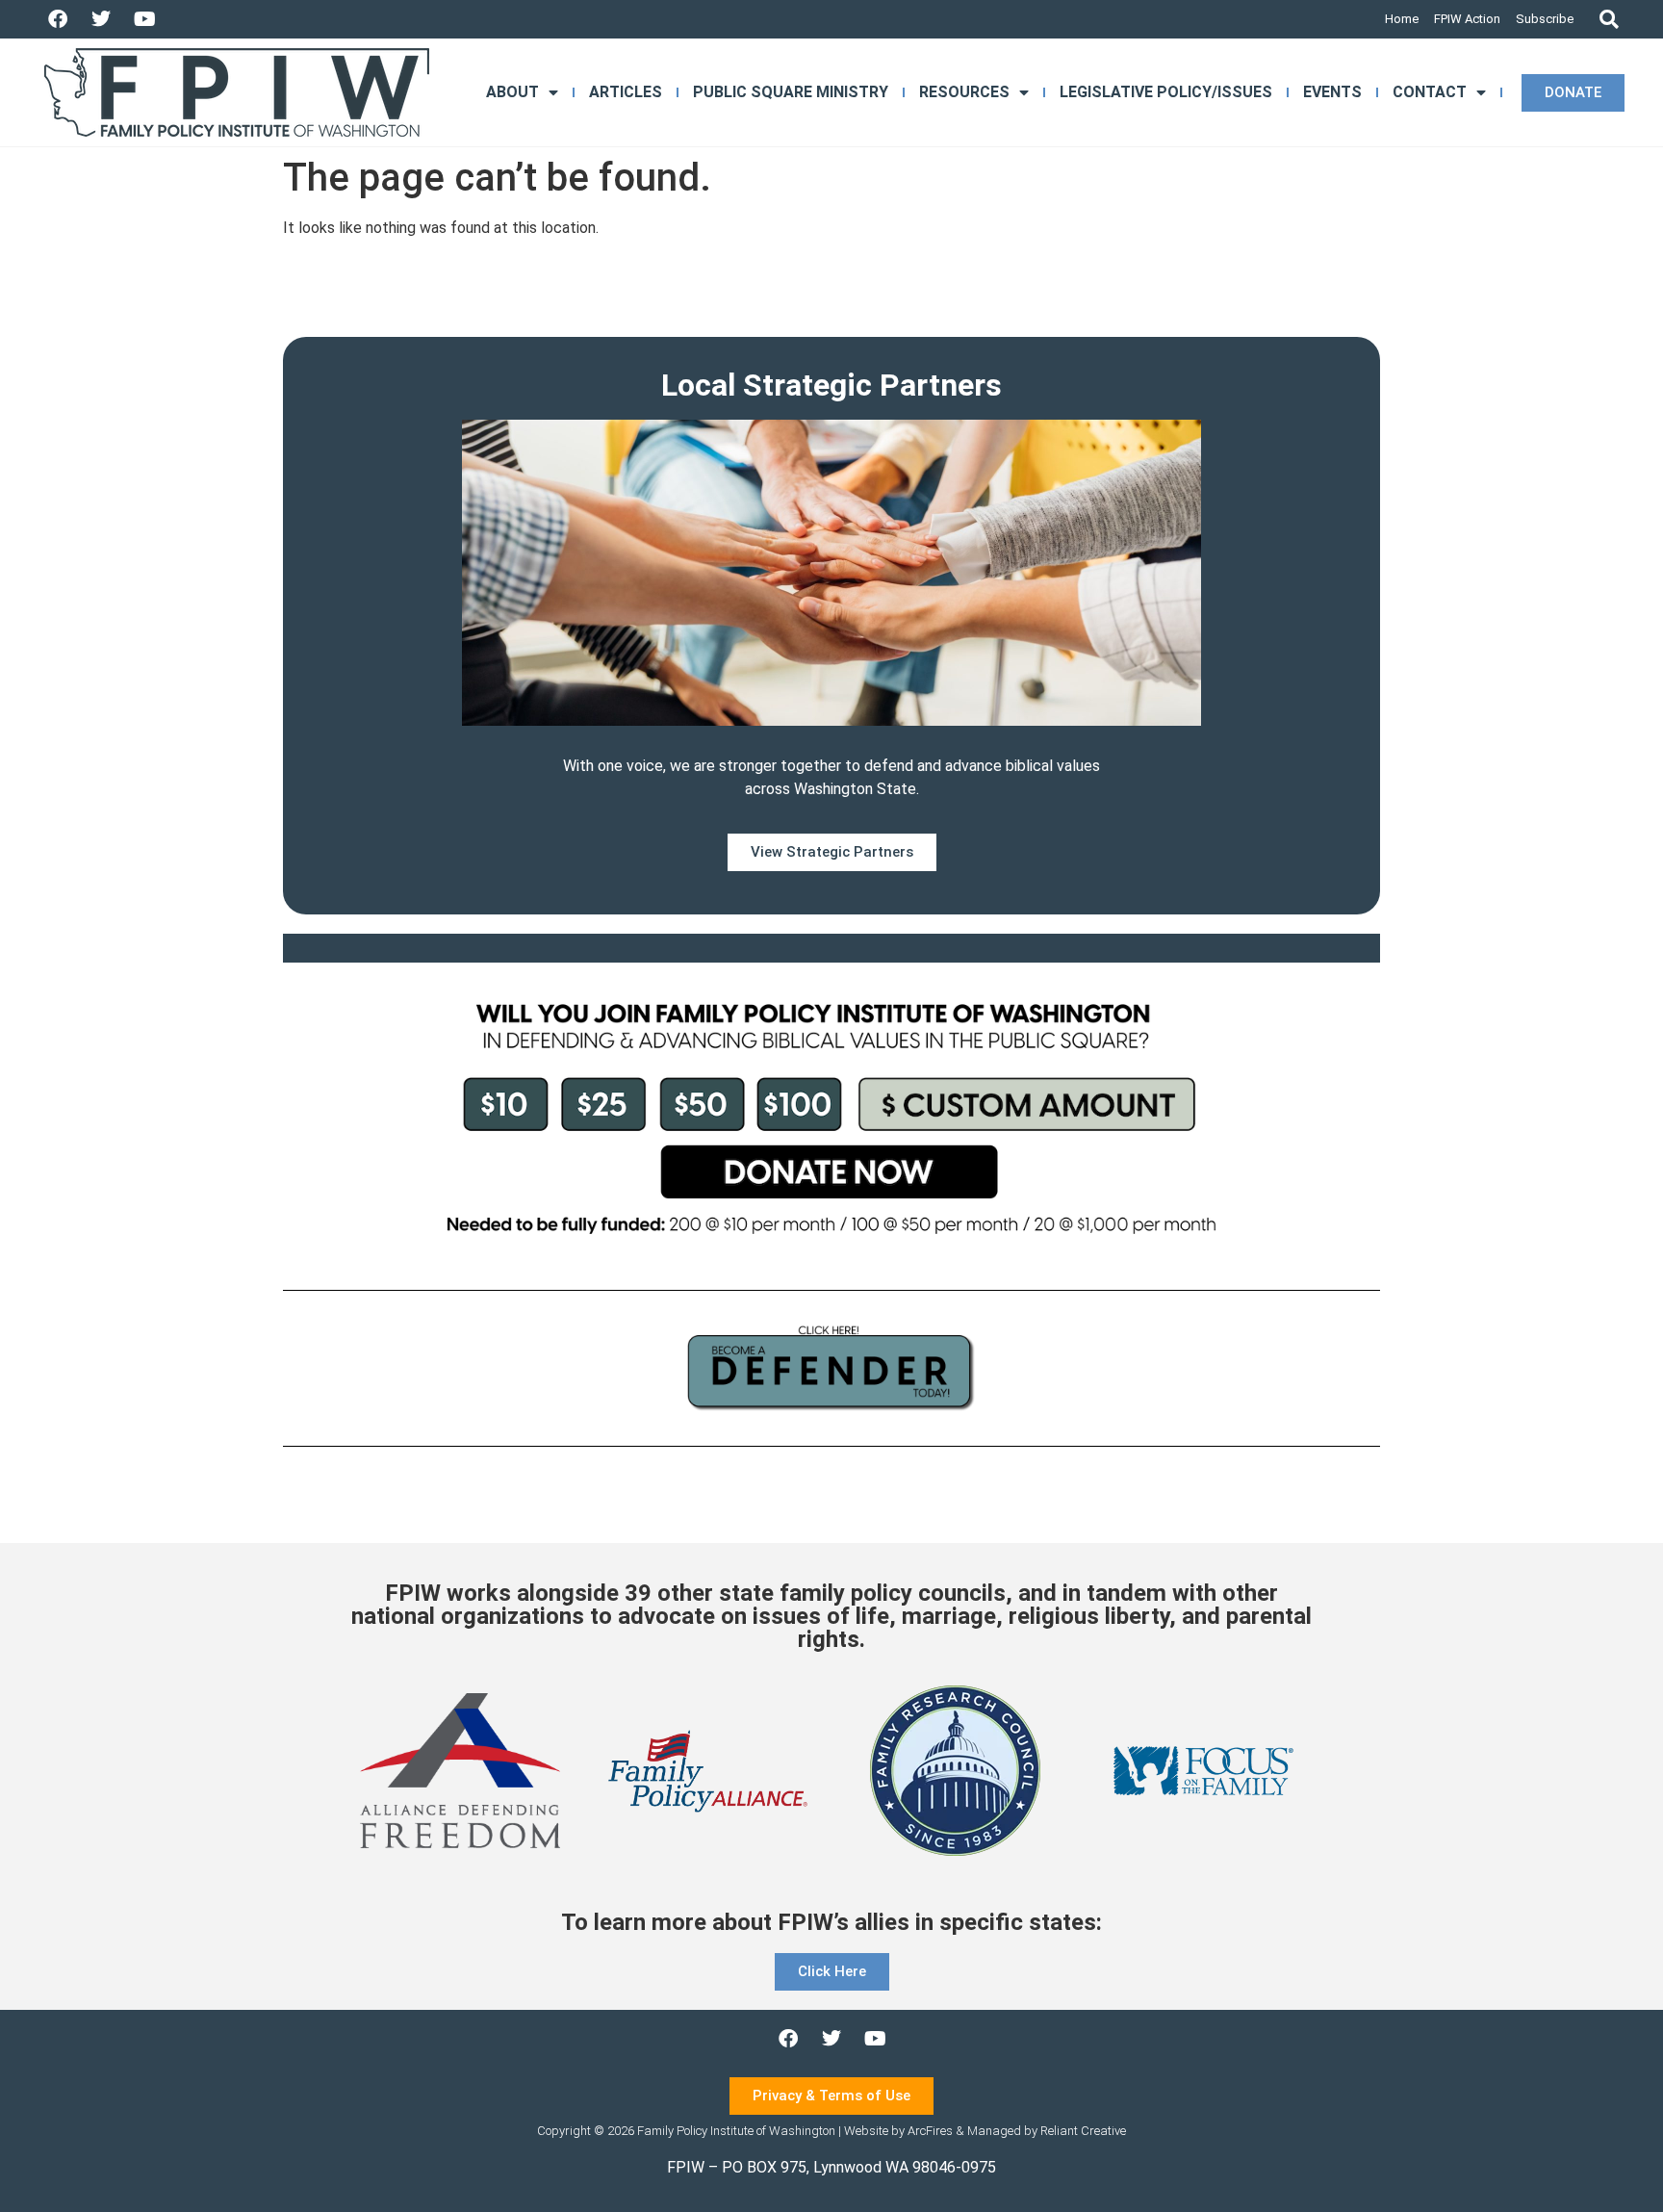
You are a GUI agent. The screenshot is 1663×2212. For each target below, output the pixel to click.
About (512, 92)
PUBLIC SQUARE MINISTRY (791, 92)
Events (1332, 92)
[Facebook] (58, 19)
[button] (1609, 20)
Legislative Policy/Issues (1166, 92)
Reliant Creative (1083, 2131)
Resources (964, 92)
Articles (626, 92)
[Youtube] (144, 19)
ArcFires (930, 2131)
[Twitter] (101, 19)
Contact (1430, 92)
